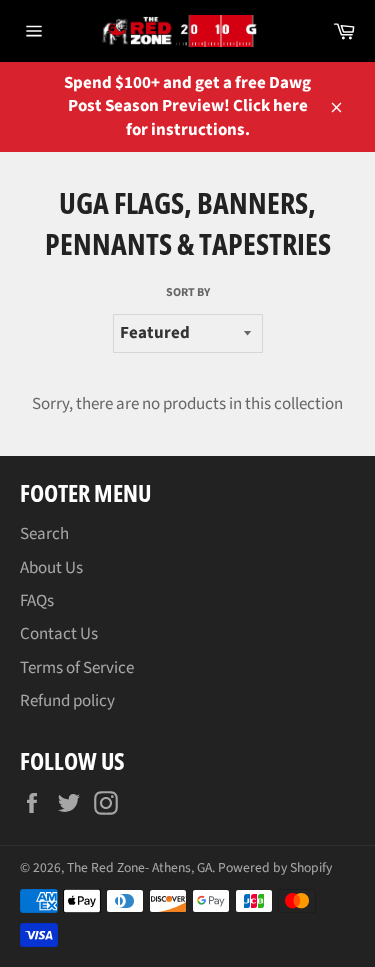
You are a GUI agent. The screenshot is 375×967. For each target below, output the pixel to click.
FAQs (37, 601)
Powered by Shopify (275, 867)
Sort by (188, 293)
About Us (51, 568)
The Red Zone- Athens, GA (139, 867)
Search (44, 534)
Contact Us (59, 634)
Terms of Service (77, 668)
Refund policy (67, 701)
